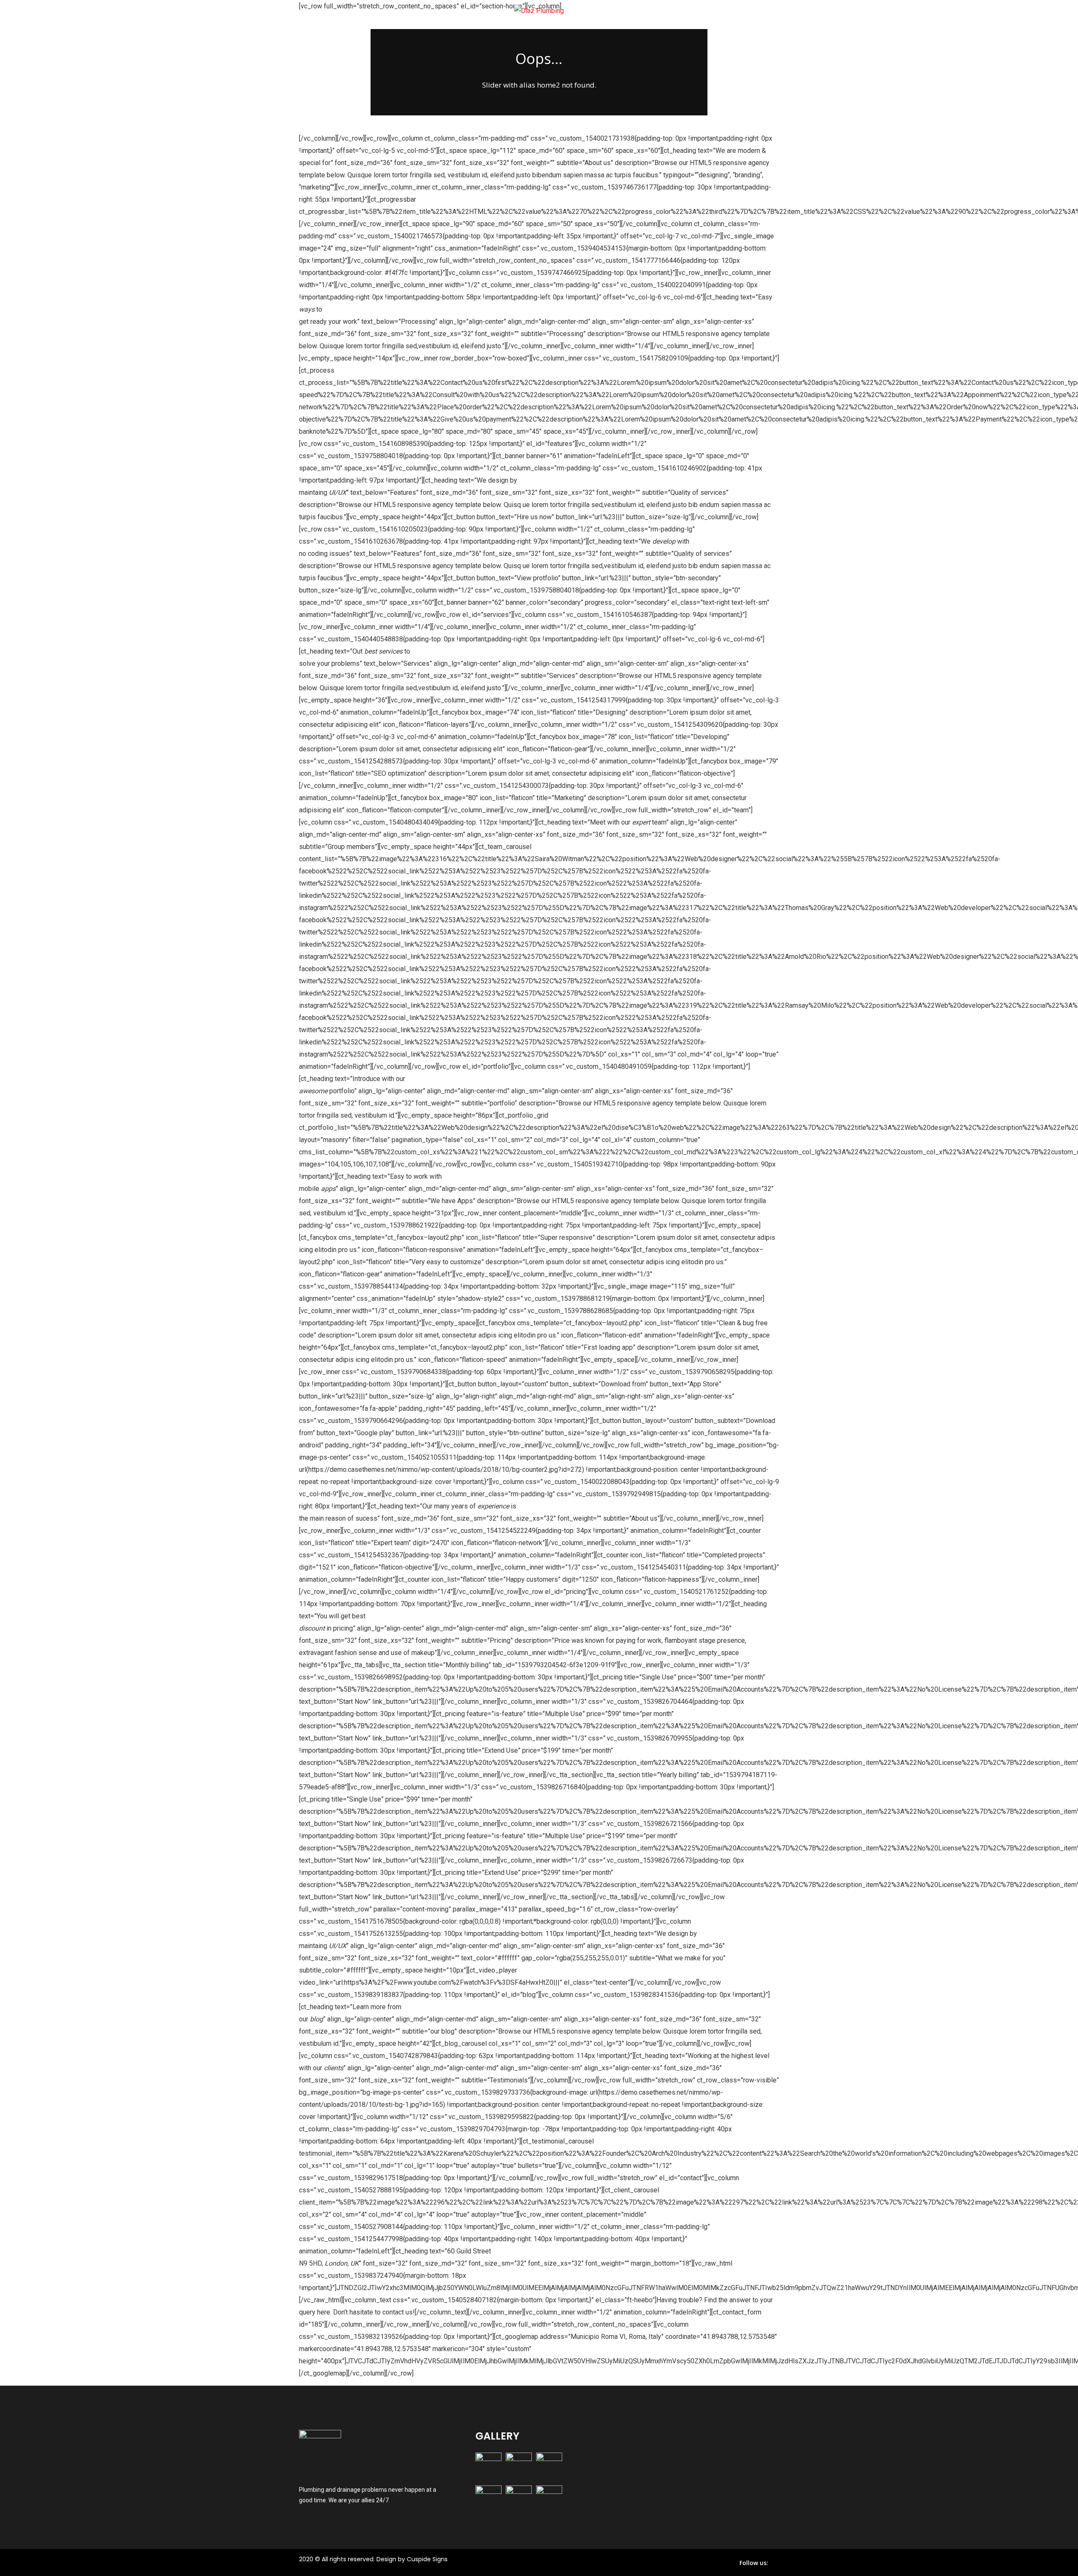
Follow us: (754, 2563)
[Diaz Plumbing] (539, 11)
